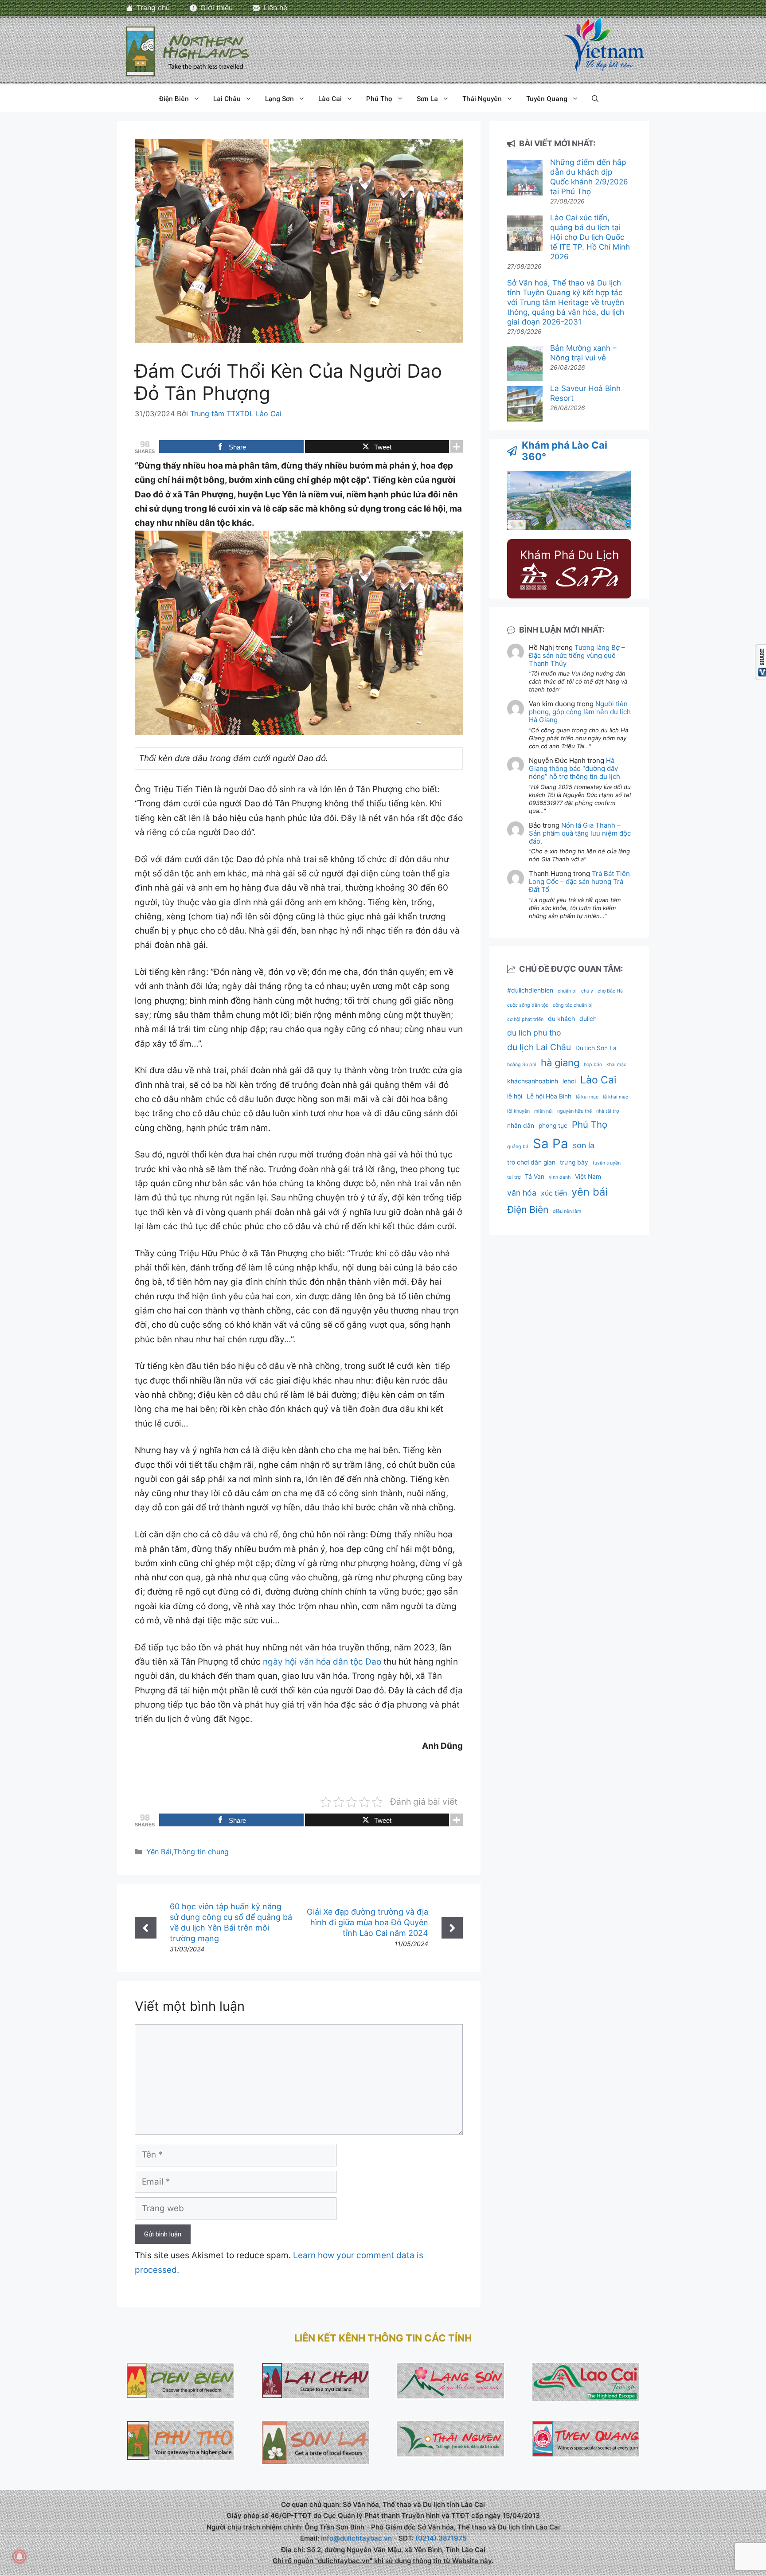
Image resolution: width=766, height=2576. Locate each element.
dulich (588, 1019)
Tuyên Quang (547, 99)
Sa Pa (551, 1143)
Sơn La (427, 99)
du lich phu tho (534, 1033)
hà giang (560, 1063)
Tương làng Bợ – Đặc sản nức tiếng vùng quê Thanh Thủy (577, 655)
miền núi (543, 1111)
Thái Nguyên (482, 99)
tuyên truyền (607, 1163)
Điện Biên (174, 99)
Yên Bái (159, 1852)
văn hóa (522, 1193)
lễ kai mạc (587, 1097)
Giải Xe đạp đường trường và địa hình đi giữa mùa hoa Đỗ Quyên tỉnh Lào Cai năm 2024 (367, 1922)
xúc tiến (554, 1193)
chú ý (587, 991)
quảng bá (518, 1147)
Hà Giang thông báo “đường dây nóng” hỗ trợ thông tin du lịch (574, 768)
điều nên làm (567, 1211)
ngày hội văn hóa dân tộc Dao (323, 1662)
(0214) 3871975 (441, 2538)
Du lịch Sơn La (596, 1048)
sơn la (584, 1145)
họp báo (593, 1065)
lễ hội (515, 1096)
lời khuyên (518, 1111)
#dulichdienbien (530, 990)
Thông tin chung (201, 1852)
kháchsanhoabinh (533, 1081)
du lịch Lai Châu (539, 1047)
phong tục (553, 1126)
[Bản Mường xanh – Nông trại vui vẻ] (525, 365)
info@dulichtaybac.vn (356, 2538)
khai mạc (616, 1065)
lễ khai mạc (616, 1097)
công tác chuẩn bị (573, 1005)
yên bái (590, 1192)
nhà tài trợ (608, 1111)
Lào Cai (330, 99)
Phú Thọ (379, 99)
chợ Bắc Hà (610, 991)
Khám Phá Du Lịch (569, 555)
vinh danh (560, 1177)
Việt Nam (588, 1177)
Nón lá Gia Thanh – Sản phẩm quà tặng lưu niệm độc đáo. (580, 833)
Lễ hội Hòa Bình (549, 1096)
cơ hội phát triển (525, 1019)
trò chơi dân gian (531, 1162)
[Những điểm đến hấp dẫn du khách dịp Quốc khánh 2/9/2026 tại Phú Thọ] (525, 179)
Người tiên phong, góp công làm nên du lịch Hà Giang (580, 712)
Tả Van (535, 1177)
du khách (561, 1019)
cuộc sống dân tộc (528, 1005)
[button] (595, 99)
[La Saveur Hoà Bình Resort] (525, 405)
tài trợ (514, 1177)
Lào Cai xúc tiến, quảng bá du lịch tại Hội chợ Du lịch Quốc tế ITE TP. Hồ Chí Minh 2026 (590, 237)
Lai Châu (227, 99)
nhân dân (521, 1126)
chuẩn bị (567, 991)
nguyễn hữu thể (574, 1111)
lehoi (569, 1081)
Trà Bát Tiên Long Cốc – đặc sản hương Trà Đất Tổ (579, 881)
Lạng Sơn (279, 99)
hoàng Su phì (522, 1065)
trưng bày (574, 1162)
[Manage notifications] (20, 2556)
